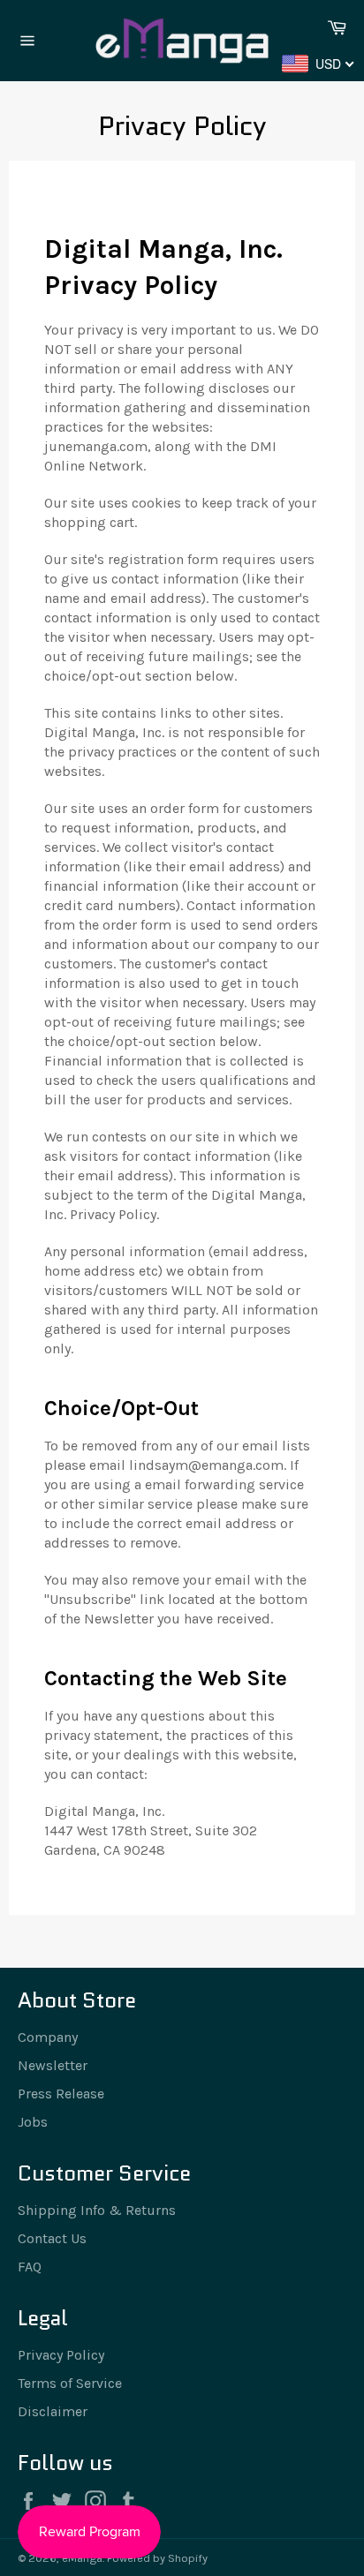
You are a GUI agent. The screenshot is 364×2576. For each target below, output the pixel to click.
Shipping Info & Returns (97, 2210)
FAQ (30, 2267)
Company (48, 2037)
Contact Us (52, 2238)
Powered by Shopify (157, 2558)
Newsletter (53, 2065)
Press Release (61, 2094)
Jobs (33, 2122)
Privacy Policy (61, 2355)
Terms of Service (70, 2383)
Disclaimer (53, 2411)
